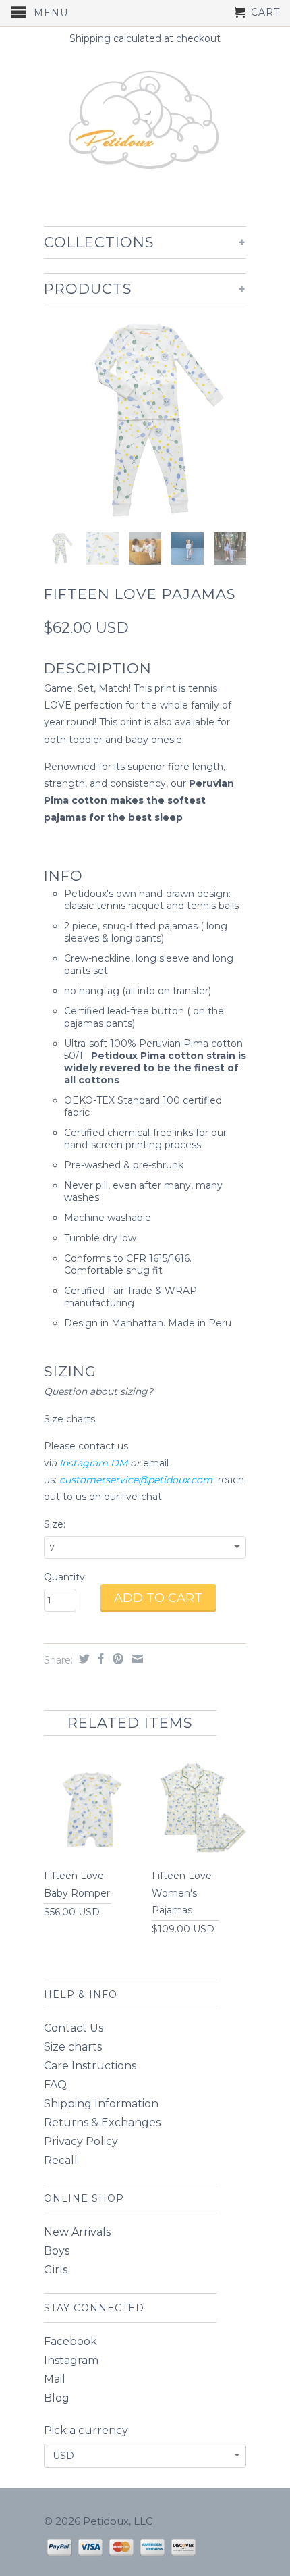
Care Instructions (90, 2066)
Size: (55, 1524)
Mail (55, 2379)
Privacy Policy (81, 2141)
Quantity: (65, 1577)
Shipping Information (101, 2104)
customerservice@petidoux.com (136, 1480)
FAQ (55, 2085)
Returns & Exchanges (102, 2122)
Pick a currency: (87, 2430)
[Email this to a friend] (136, 1659)
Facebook (70, 2341)
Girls (56, 2270)
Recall (61, 2160)
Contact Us (74, 2028)
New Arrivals (77, 2232)
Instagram (71, 2360)
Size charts (71, 1419)
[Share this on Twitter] (83, 1659)
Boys (57, 2251)
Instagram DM (93, 1463)
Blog (57, 2398)
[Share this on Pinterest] (116, 1659)
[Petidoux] (145, 122)
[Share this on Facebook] (99, 1659)
